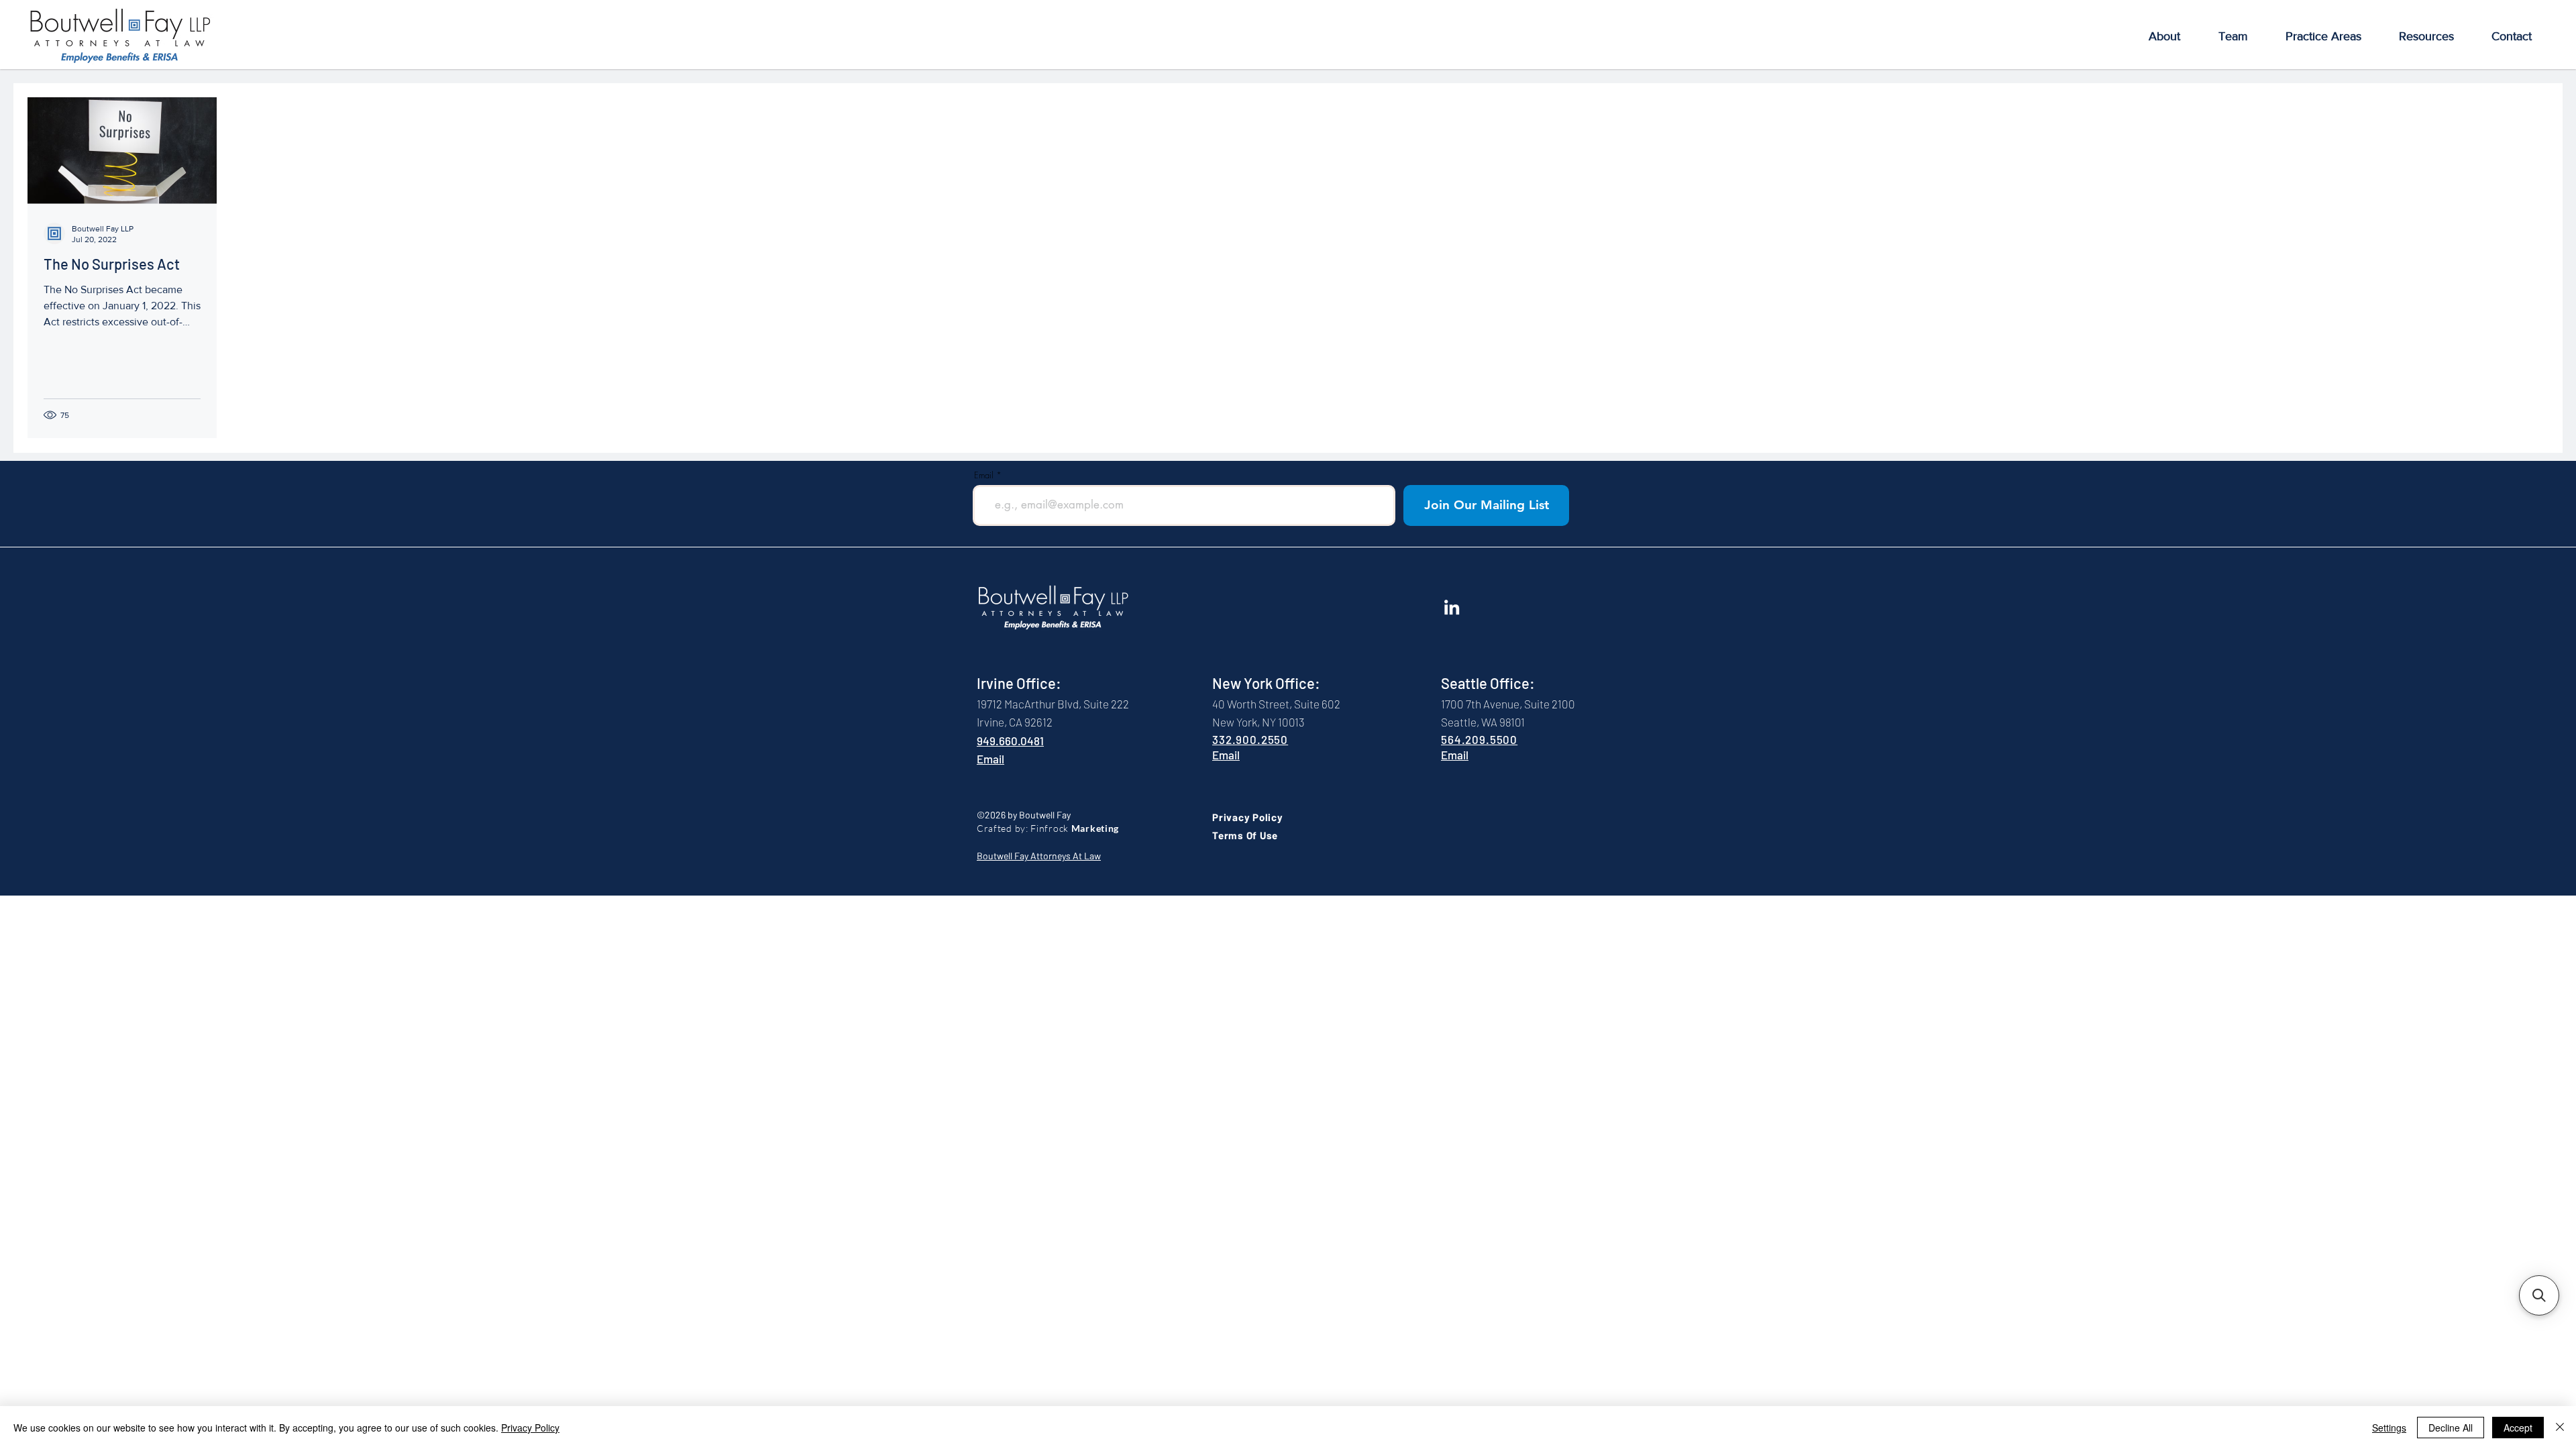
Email (984, 475)
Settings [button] (2389, 1428)
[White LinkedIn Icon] (1452, 607)
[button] (2164, 37)
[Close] (2560, 1428)
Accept (2518, 1428)
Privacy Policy (530, 1428)
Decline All (2451, 1428)
